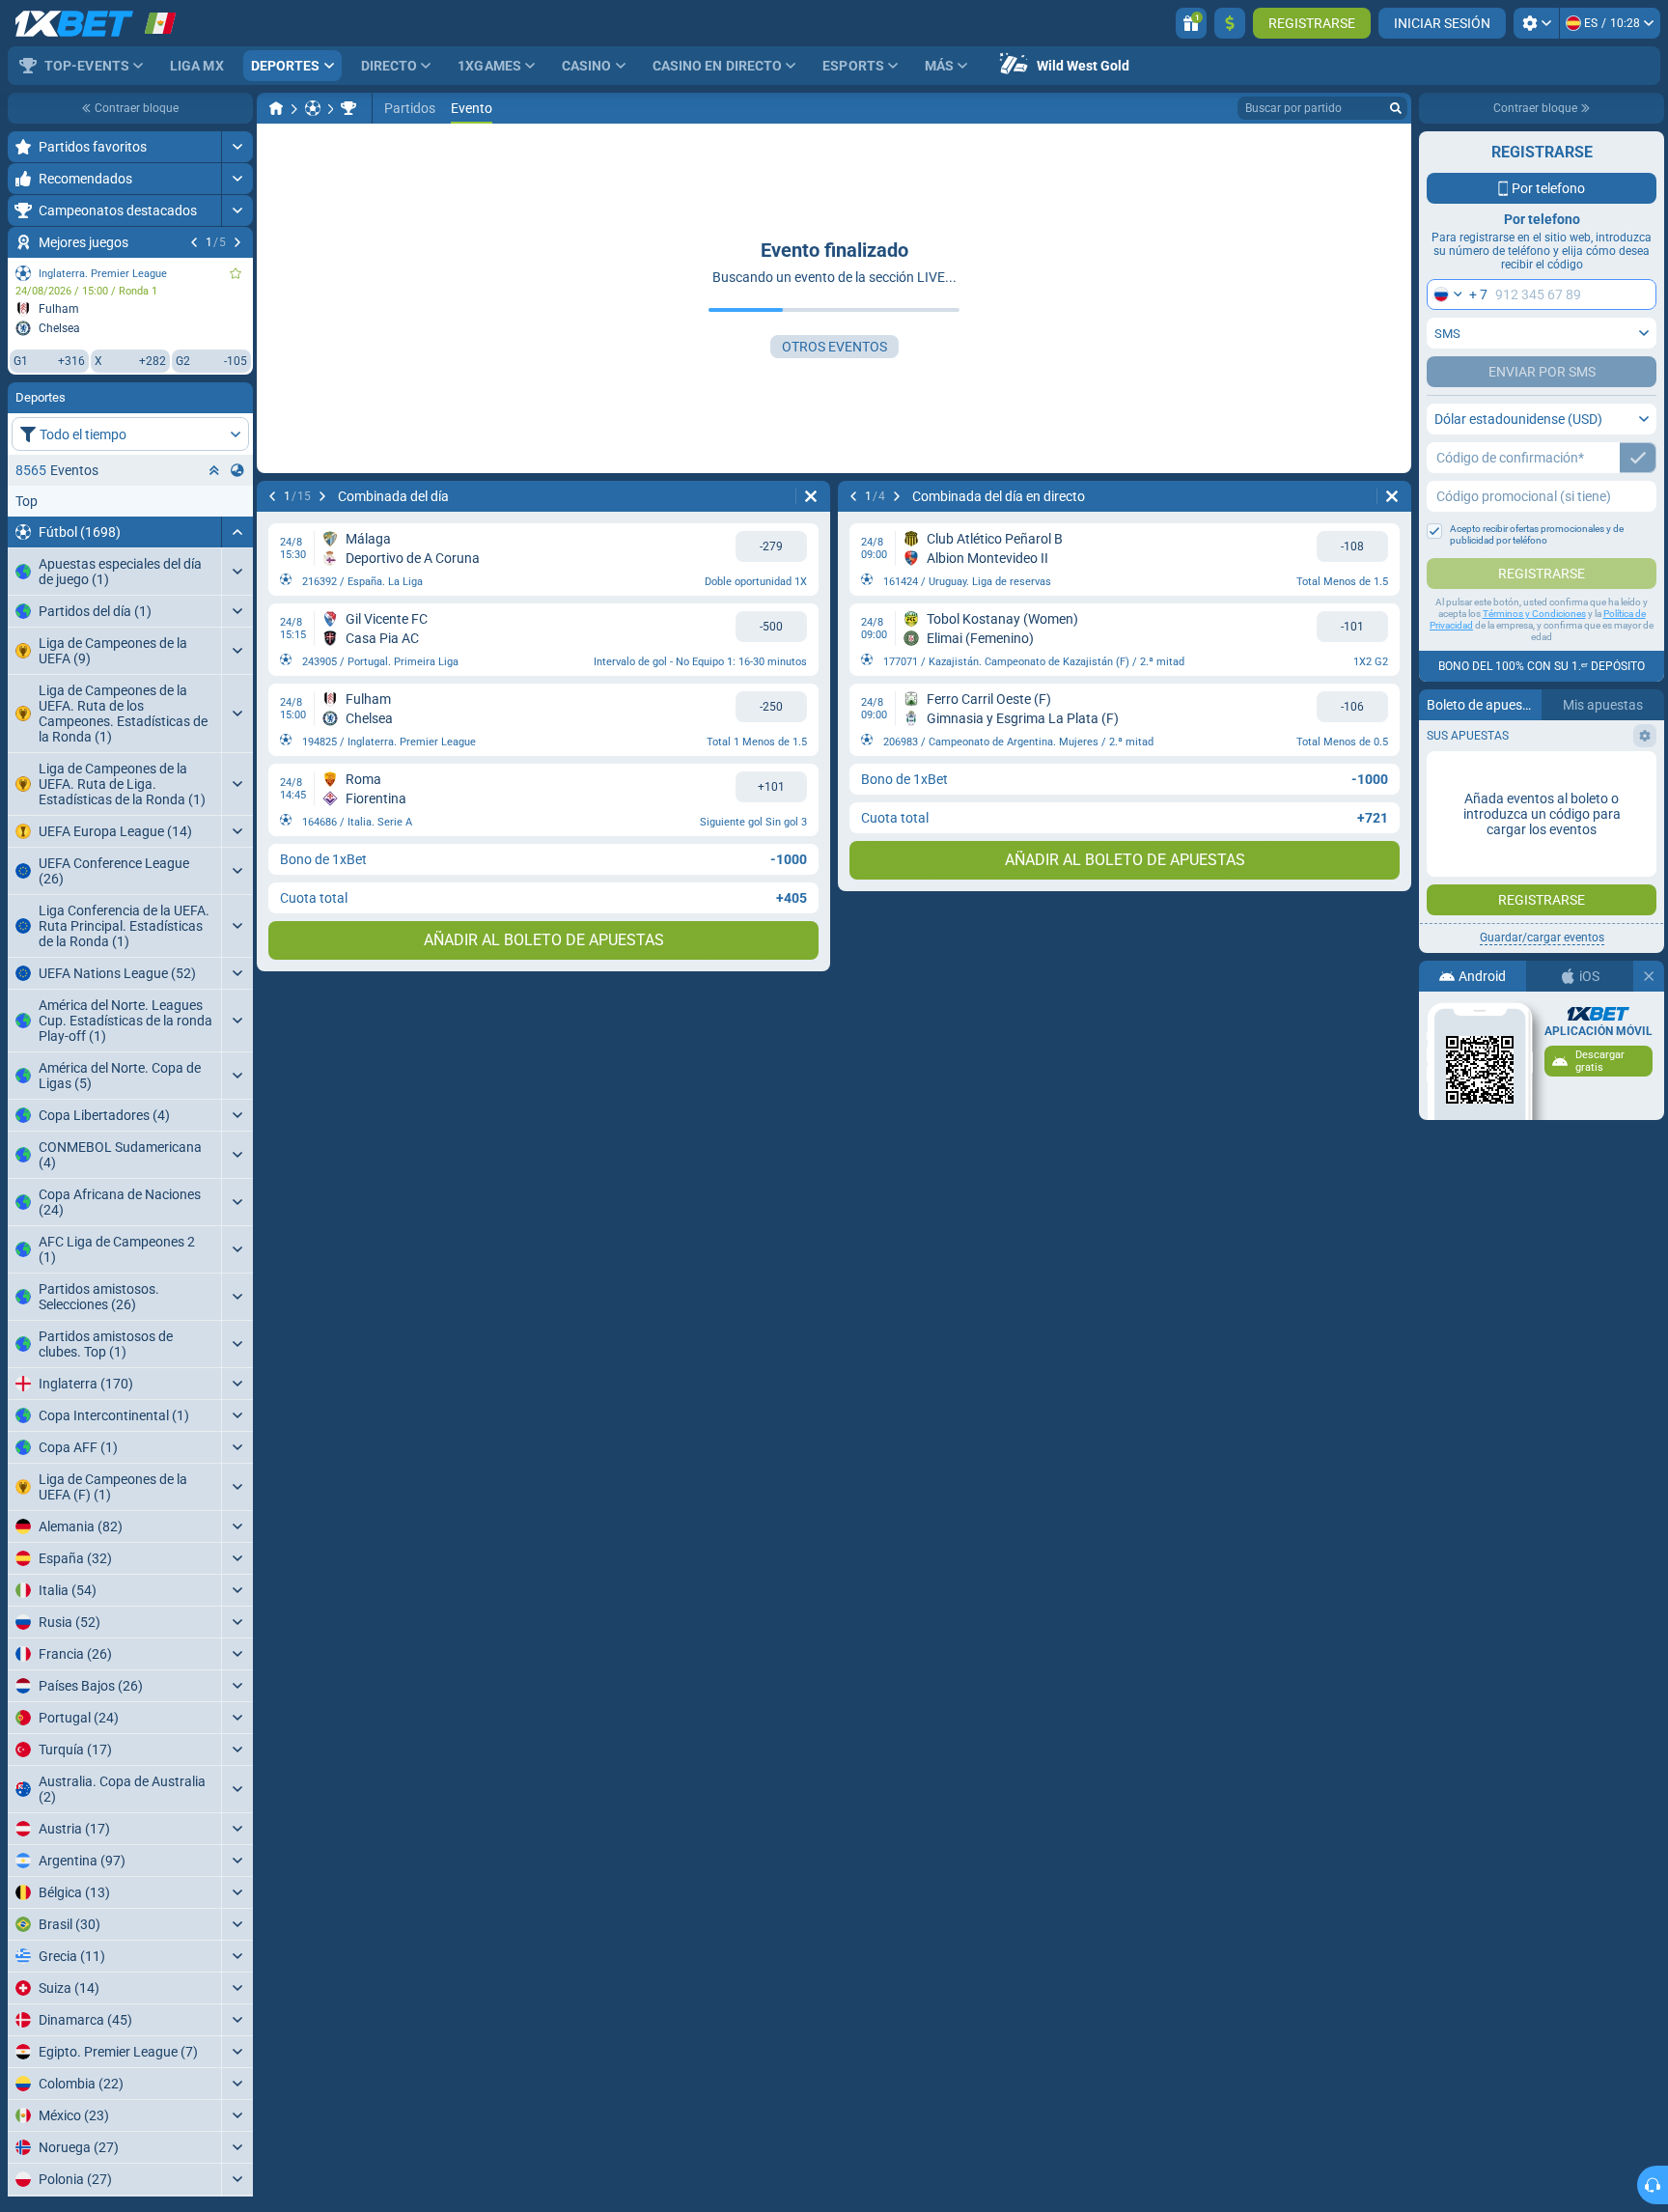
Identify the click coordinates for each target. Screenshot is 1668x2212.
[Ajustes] (1536, 23)
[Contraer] (237, 532)
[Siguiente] (237, 242)
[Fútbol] (313, 108)
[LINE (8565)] (276, 108)
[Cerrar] (1649, 976)
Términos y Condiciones (1534, 614)
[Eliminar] (811, 496)
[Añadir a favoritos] (236, 273)
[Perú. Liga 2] (348, 108)
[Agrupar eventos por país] (237, 470)
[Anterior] (194, 242)
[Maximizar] (237, 147)
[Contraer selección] (214, 470)
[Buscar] (1396, 108)
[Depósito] (1230, 23)
